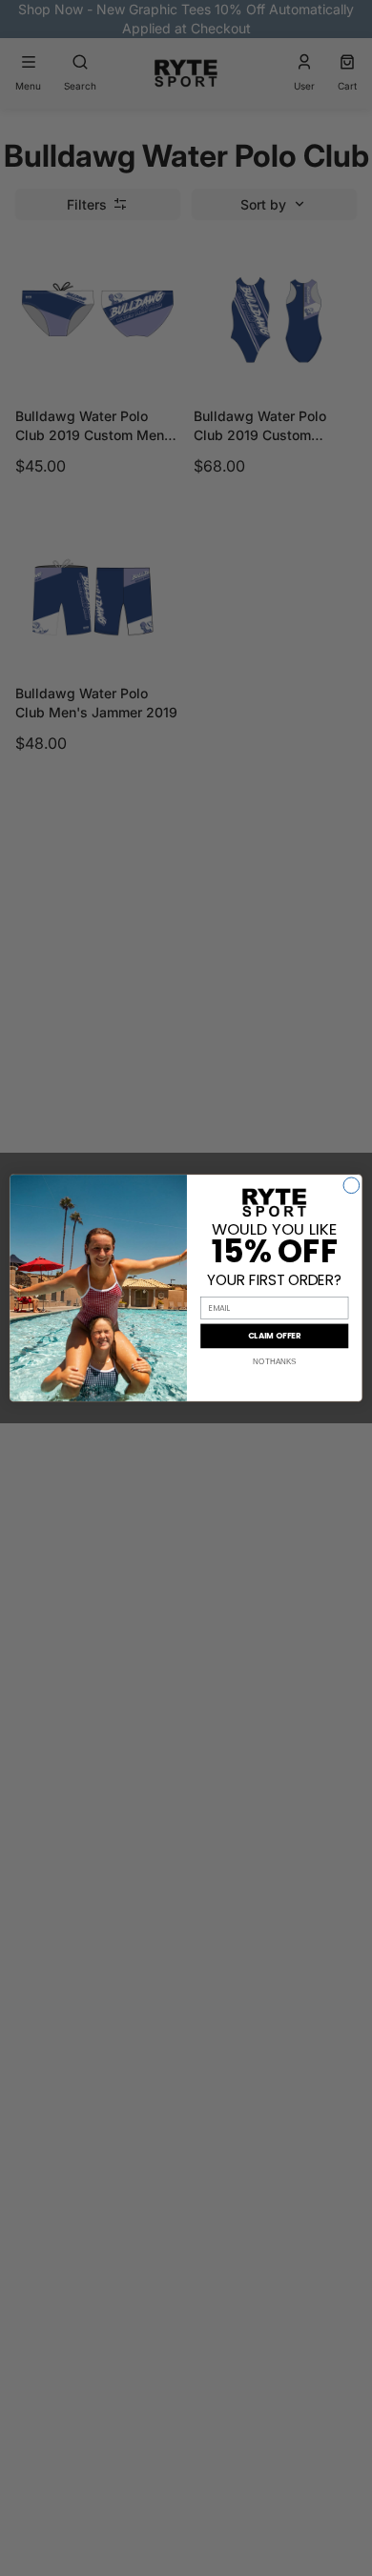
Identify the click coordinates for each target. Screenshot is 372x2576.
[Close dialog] (351, 1186)
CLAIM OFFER (275, 1336)
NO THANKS (274, 1361)
